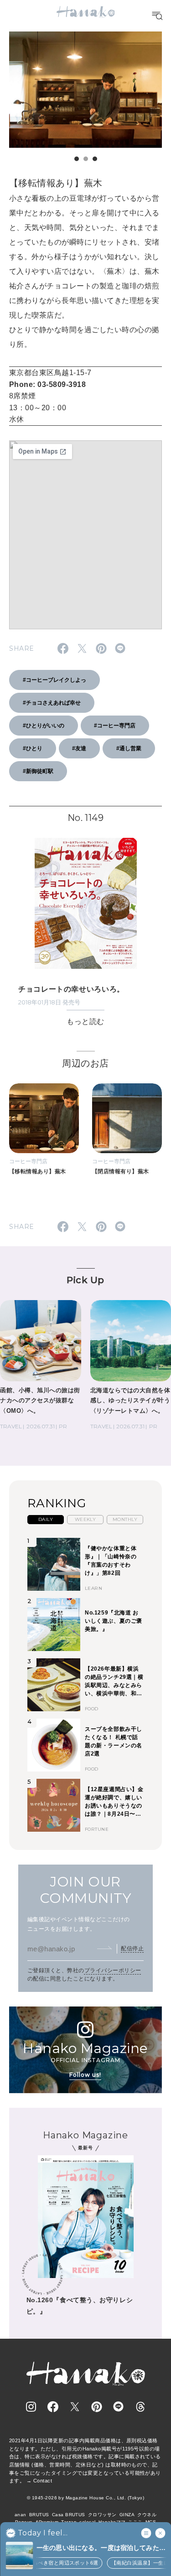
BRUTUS (39, 2515)
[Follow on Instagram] (31, 2407)
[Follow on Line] (119, 2407)
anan (21, 2515)
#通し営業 (129, 748)
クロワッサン (102, 2515)
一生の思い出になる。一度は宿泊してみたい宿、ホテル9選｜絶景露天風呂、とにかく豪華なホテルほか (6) (101, 2548)
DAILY (46, 1519)
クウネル (147, 2515)
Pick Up (85, 1280)
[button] (77, 159)
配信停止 (132, 1949)
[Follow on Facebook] (53, 2407)
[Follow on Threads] (140, 2407)
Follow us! (85, 2075)
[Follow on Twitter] (75, 2407)
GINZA (127, 2515)
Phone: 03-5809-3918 (47, 384)
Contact (43, 2481)
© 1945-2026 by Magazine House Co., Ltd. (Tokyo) (86, 2498)
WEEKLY (85, 1519)
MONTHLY (125, 1519)
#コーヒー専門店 (115, 726)
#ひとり (33, 748)
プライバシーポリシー (113, 1970)
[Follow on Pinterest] (97, 2407)
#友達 (79, 748)
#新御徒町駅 (38, 771)
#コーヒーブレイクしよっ (54, 680)
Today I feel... (43, 2533)
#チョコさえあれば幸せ (52, 703)
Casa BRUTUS (69, 2515)
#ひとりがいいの (44, 726)
